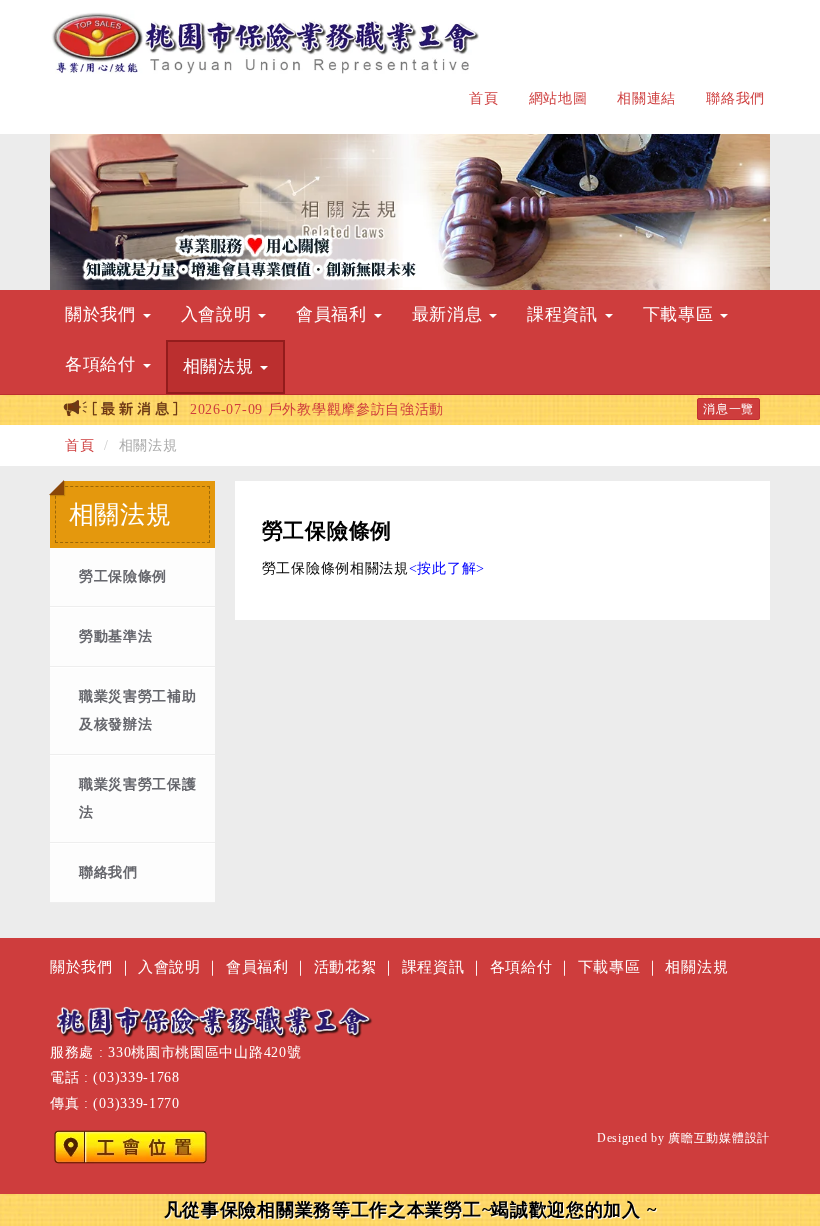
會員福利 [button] (334, 314)
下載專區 (609, 966)
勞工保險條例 (123, 576)
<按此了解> (447, 568)
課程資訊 (433, 966)
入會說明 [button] (219, 314)
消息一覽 (728, 409)
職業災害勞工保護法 (138, 798)
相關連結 (646, 98)
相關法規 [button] (221, 366)
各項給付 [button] (103, 364)
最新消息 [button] (450, 314)
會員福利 (257, 966)
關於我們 (81, 966)
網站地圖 (558, 98)
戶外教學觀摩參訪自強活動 (317, 409)
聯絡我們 (735, 98)
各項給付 (521, 966)
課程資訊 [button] (565, 314)
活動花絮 (345, 966)
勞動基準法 (116, 636)
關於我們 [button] (103, 314)
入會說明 (169, 966)
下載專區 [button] (681, 314)
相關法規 (696, 966)
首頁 (483, 98)
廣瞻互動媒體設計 (719, 1138)
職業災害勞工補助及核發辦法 (138, 710)
